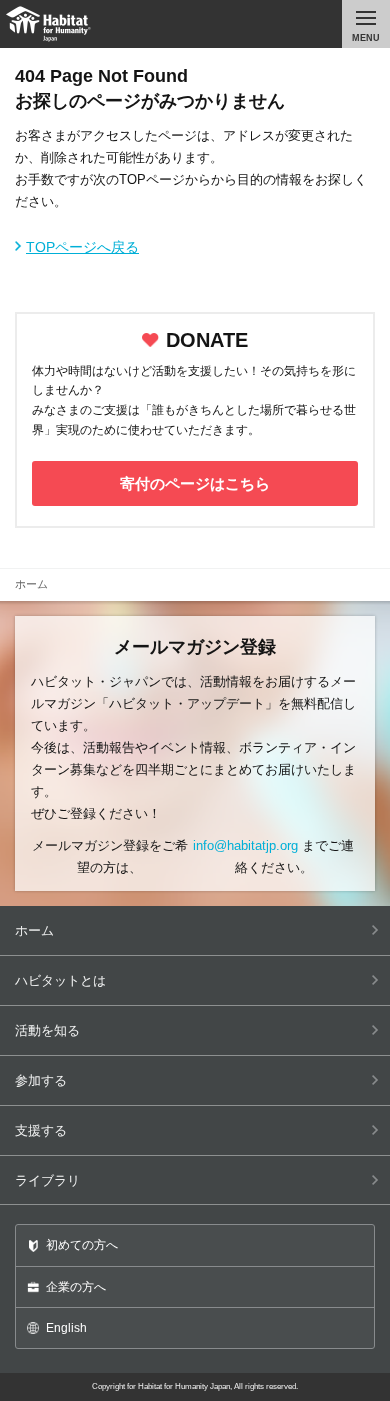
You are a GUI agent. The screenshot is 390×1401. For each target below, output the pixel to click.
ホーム (34, 930)
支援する (41, 1130)
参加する (41, 1080)
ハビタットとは (60, 980)
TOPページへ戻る (82, 247)
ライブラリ (47, 1180)
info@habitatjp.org (245, 845)
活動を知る (47, 1030)
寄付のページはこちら (195, 483)
